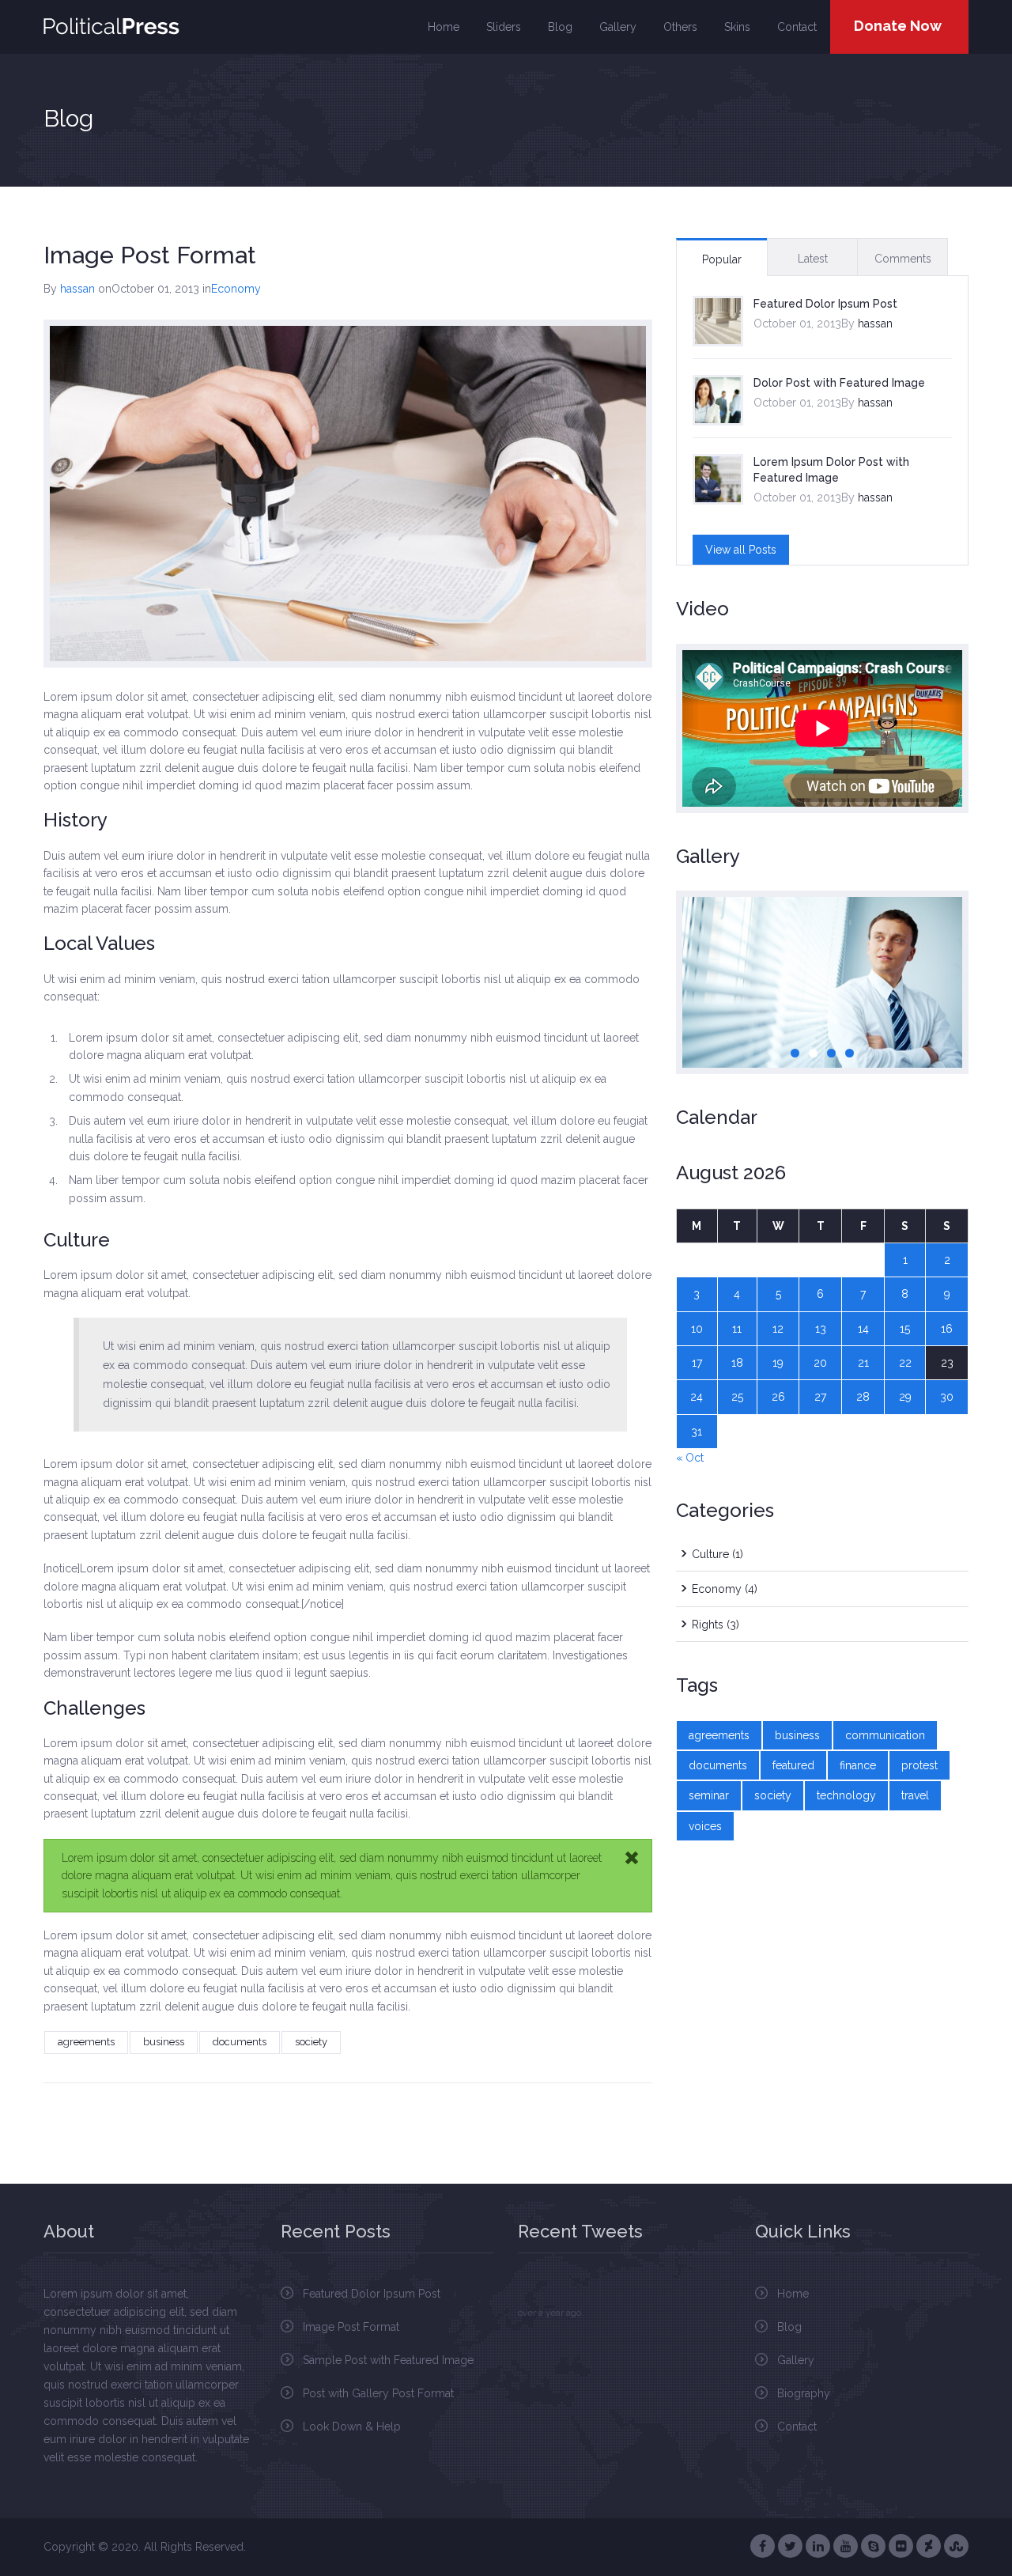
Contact (797, 27)
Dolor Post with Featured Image (839, 383)
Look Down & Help (352, 2427)
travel (915, 1795)
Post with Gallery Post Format (378, 2393)
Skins (737, 27)
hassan (77, 289)
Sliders (504, 27)
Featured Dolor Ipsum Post (825, 304)
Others (680, 27)
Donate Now (898, 26)
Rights (708, 1625)
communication (885, 1735)
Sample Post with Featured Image (388, 2360)
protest (919, 1765)
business (164, 2042)
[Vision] (822, 982)
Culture (710, 1554)
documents (240, 2042)
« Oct (690, 1458)
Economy (236, 289)
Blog (560, 27)
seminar (709, 1795)
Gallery (618, 27)
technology (846, 1795)
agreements (86, 2042)
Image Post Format (351, 2327)
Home (444, 27)
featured (793, 1765)
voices (705, 1826)
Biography (804, 2393)
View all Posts (741, 550)
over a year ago (549, 2313)
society (311, 2042)
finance (858, 1765)
